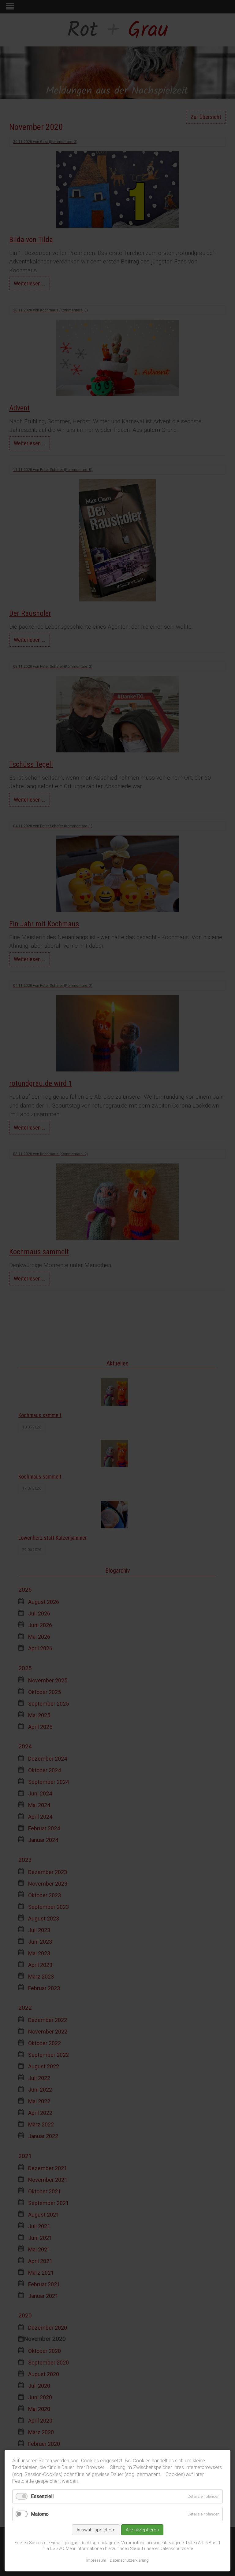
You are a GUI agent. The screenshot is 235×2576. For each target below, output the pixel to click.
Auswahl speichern (96, 2530)
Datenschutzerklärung (129, 2560)
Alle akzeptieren (142, 2530)
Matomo (40, 2514)
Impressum (96, 2560)
